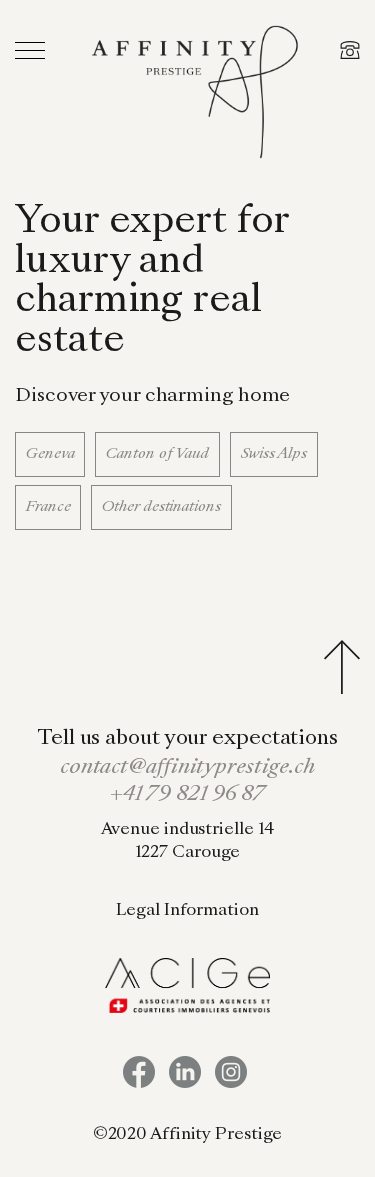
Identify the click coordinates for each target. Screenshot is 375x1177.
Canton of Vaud (157, 454)
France (48, 507)
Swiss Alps (274, 454)
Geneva (50, 454)
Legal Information (187, 911)
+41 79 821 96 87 (187, 795)
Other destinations (161, 507)
